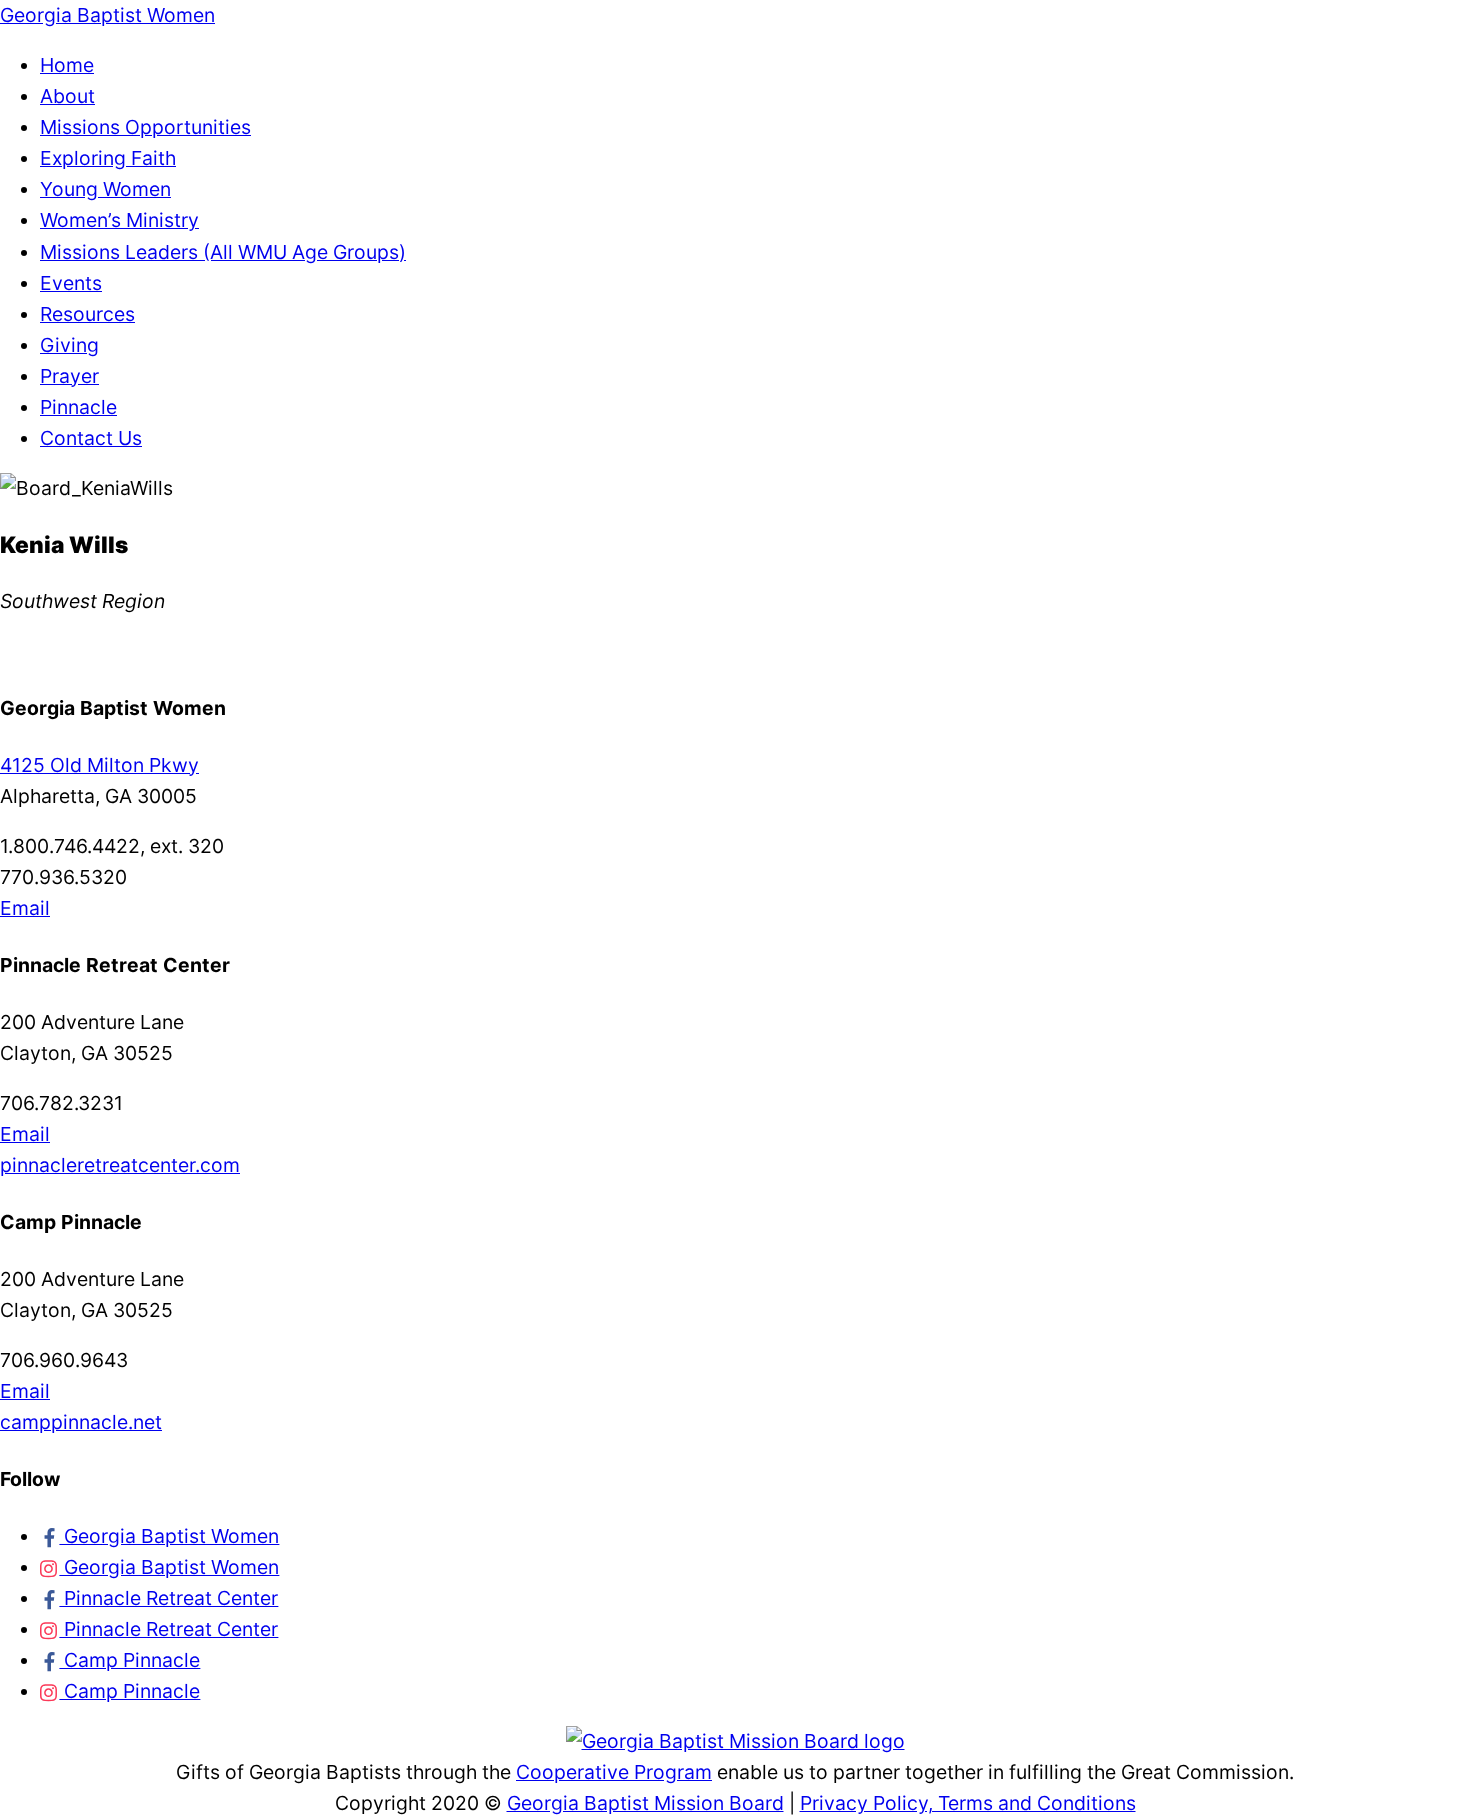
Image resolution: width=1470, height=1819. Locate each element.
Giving (69, 345)
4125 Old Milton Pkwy (99, 765)
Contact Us (91, 438)
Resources (87, 314)
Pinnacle (78, 407)
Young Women (105, 189)
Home (67, 65)
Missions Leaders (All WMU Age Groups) (223, 252)
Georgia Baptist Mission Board (645, 1803)
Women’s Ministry (119, 220)
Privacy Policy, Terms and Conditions (968, 1803)
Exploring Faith (108, 158)
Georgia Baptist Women (169, 1536)
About (67, 96)
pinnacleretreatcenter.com (120, 1165)
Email (25, 908)
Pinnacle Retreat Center (168, 1598)
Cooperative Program (614, 1772)
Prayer (69, 376)
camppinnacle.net (81, 1422)
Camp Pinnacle (129, 1660)
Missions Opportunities (145, 127)
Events (71, 283)
